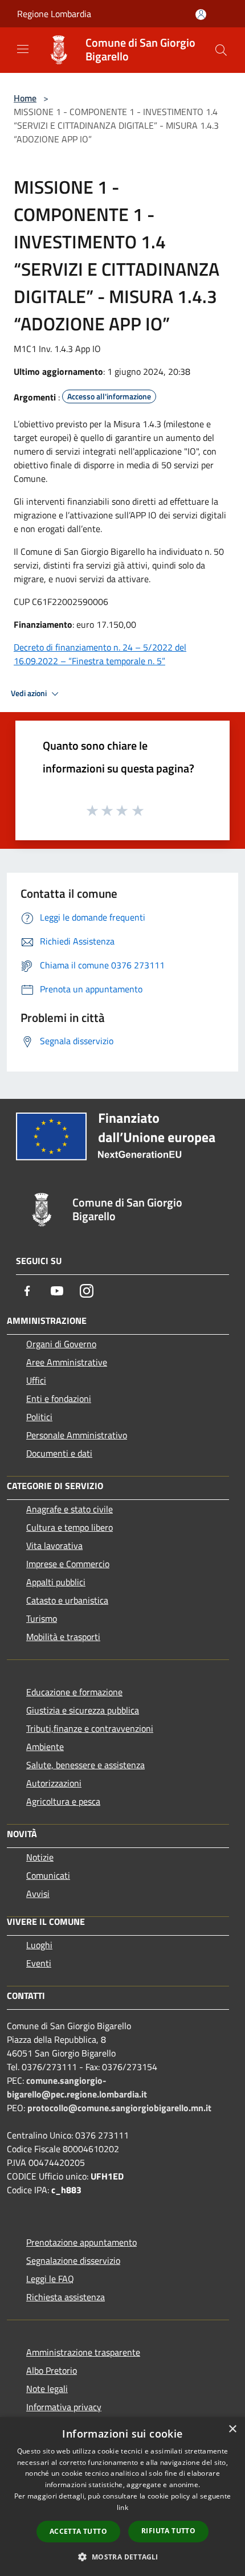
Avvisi (38, 1894)
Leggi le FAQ (50, 2279)
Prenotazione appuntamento (81, 2242)
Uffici (36, 1380)
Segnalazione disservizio (73, 2260)
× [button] (232, 2429)
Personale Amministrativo (77, 1435)
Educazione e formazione (74, 1692)
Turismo (42, 1618)
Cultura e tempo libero (70, 1527)
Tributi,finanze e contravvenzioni (90, 1728)
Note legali (47, 2389)
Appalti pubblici (56, 1582)
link (122, 2507)
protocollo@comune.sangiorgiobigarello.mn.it (119, 2108)
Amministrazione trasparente (83, 2352)
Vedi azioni (30, 693)
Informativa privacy (64, 2407)
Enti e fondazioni (59, 1399)
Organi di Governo (61, 1344)
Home (25, 98)
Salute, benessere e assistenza (85, 1765)
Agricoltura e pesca (63, 1801)
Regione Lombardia (54, 14)
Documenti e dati (59, 1453)
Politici (39, 1417)
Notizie (40, 1857)
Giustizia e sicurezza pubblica (83, 1710)
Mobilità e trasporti (63, 1637)
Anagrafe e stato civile (70, 1509)
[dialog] (122, 2497)
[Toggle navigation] (23, 49)
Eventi (39, 1963)
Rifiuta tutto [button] (168, 2531)
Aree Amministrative (67, 1362)
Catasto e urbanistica (67, 1600)
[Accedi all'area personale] (201, 15)
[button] (122, 2557)
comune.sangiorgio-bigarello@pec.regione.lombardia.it (77, 2087)
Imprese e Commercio (68, 1564)
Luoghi (39, 1945)
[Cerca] (221, 50)
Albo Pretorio (52, 2370)
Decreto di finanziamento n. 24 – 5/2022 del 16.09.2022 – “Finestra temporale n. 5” (100, 654)
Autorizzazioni (54, 1783)
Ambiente (45, 1747)
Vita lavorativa (54, 1545)
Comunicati (48, 1875)
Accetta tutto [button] (78, 2531)
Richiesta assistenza (66, 2297)
